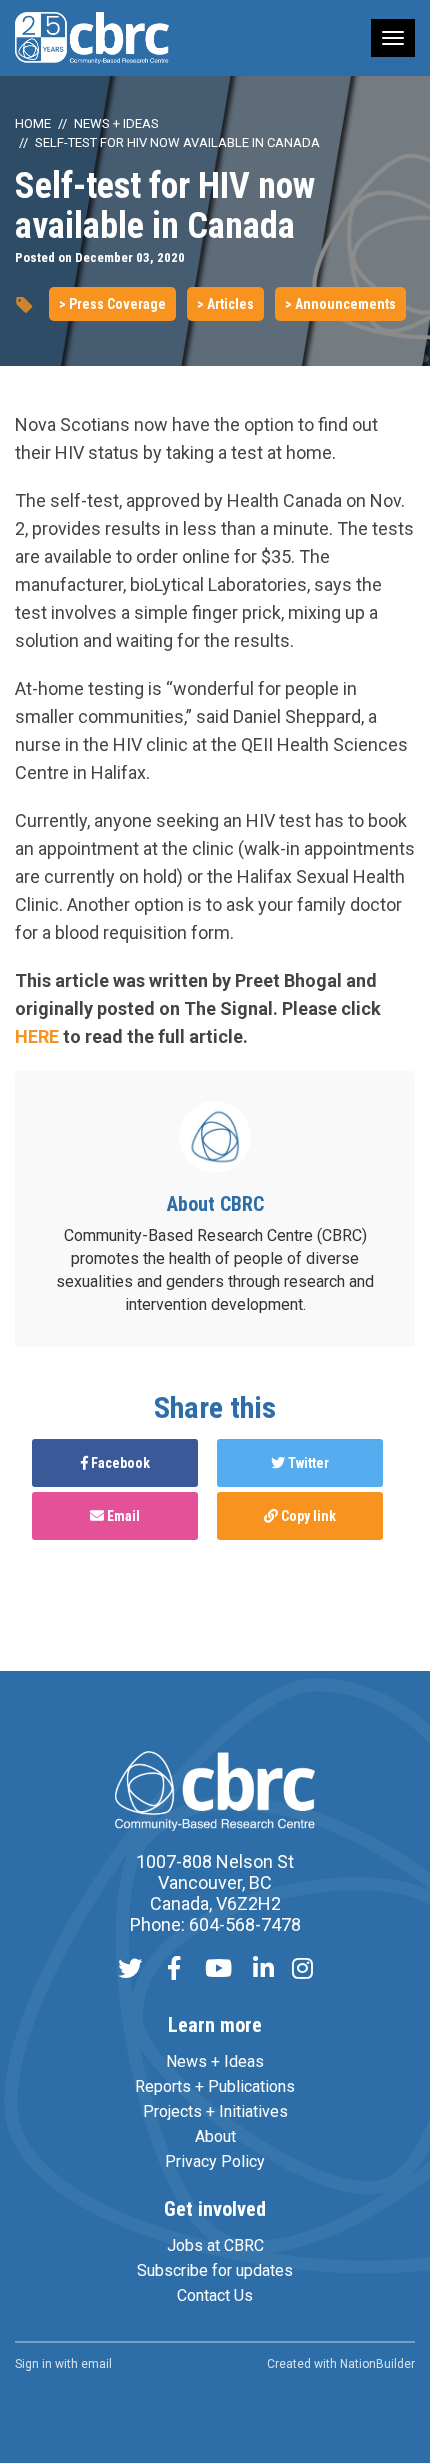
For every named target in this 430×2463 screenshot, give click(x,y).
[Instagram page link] (302, 1970)
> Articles (225, 304)
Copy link (307, 1516)
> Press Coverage (112, 304)
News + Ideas (116, 123)
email (96, 2364)
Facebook (119, 1463)
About (215, 2136)
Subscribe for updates (215, 2270)
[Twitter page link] (130, 1970)
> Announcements (340, 304)
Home (33, 123)
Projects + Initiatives (215, 2111)
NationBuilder (377, 2364)
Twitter (307, 1463)
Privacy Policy (215, 2161)
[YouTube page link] (218, 1970)
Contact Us (215, 2295)
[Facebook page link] (174, 1970)
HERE (37, 1036)
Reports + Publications (215, 2086)
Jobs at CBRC (215, 2245)
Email (122, 1516)
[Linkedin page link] (263, 1970)
